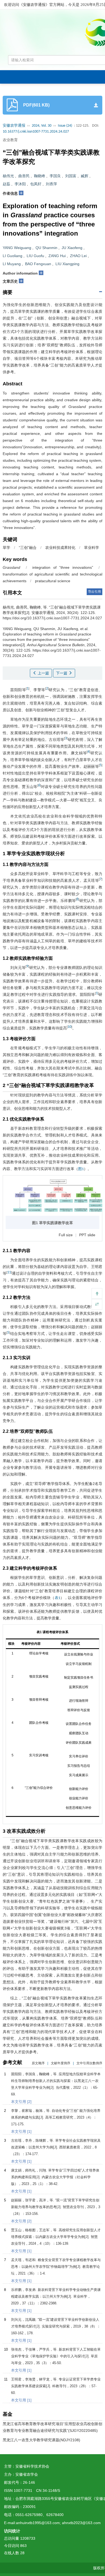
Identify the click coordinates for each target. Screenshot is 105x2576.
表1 (57, 1598)
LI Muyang (12, 264)
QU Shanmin (46, 248)
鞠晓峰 (40, 176)
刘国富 (71, 176)
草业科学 (92, 548)
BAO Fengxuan (38, 264)
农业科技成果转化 (60, 548)
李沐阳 (20, 184)
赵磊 (6, 184)
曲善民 (24, 176)
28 (22, 2553)
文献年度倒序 (61, 2063)
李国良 (55, 176)
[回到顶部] (97, 1294)
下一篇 (62, 673)
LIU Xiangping (67, 264)
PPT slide (87, 1235)
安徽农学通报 (14, 126)
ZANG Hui (57, 256)
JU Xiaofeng (72, 248)
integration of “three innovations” (63, 567)
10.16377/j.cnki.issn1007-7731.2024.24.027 (36, 132)
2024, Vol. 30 (42, 126)
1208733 (28, 2538)
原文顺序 (38, 2063)
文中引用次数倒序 (89, 2063)
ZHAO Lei (78, 256)
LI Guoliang (13, 256)
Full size (66, 1235)
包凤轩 (36, 184)
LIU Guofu (35, 256)
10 (69, 1027)
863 (23, 2546)
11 (9, 1272)
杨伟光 (8, 176)
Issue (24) (65, 126)
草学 (6, 548)
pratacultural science (53, 581)
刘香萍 (51, 184)
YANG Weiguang (17, 248)
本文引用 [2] (21, 2102)
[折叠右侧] (97, 1304)
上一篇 (43, 673)
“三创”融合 (28, 548)
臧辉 (85, 176)
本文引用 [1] (21, 2131)
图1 (81, 1169)
